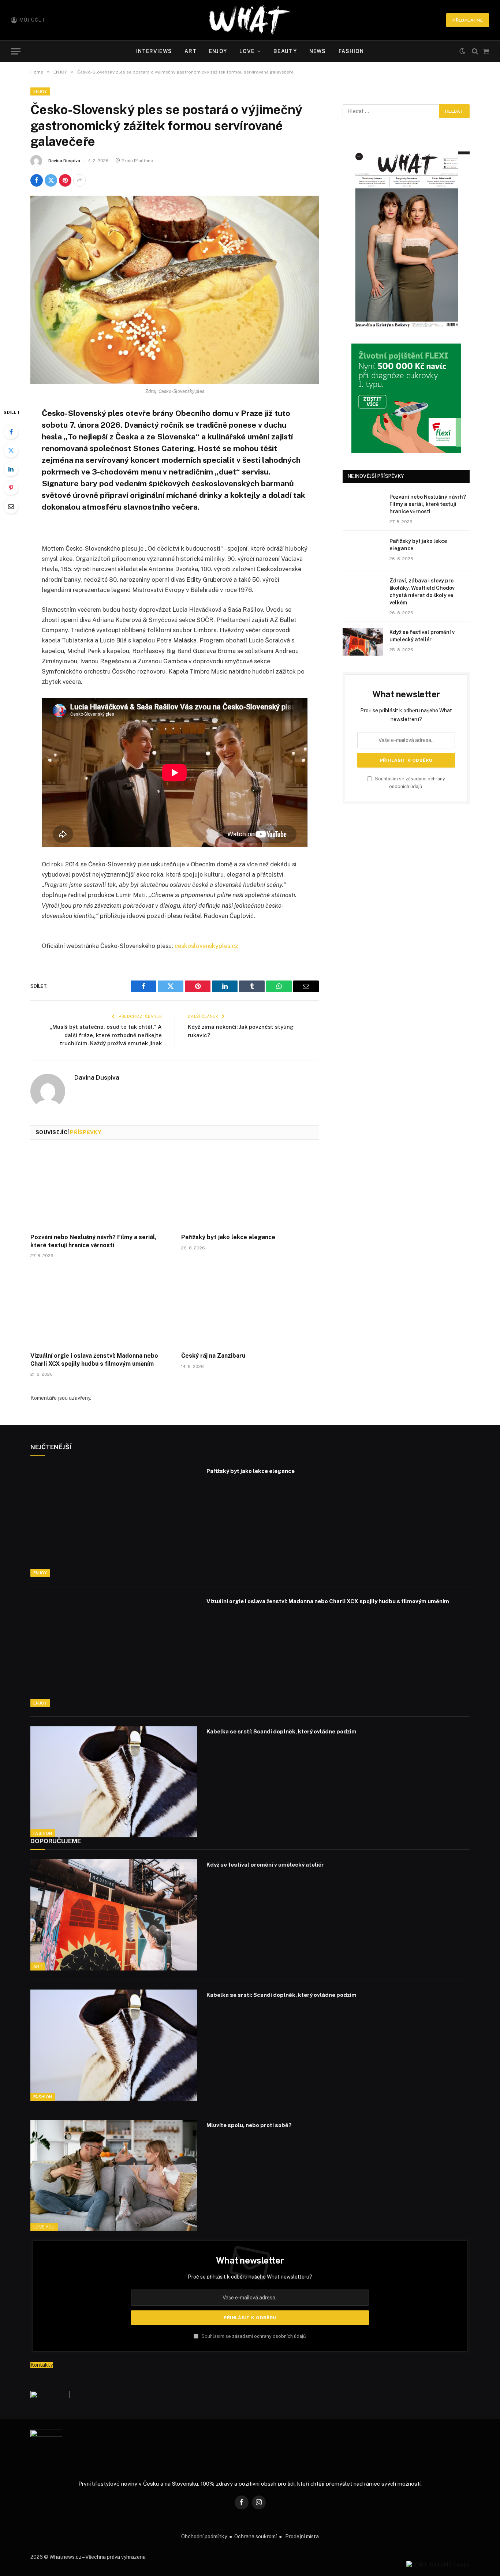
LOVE (247, 51)
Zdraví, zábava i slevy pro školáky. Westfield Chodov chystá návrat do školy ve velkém (422, 592)
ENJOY (218, 51)
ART (191, 51)
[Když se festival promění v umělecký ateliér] (363, 642)
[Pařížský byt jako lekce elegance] (250, 1189)
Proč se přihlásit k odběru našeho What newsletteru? (250, 2277)
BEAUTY (285, 51)
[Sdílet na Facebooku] (37, 180)
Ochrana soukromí (255, 2536)
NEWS (318, 51)
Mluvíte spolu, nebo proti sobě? (249, 2125)
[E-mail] (11, 506)
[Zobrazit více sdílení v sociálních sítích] (79, 180)
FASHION (351, 51)
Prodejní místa (302, 2536)
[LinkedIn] (11, 469)
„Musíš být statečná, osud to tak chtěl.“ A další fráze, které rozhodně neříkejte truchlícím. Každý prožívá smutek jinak (106, 1035)
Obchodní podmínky (204, 2536)
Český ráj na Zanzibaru (213, 1356)
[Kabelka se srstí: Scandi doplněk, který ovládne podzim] (114, 1782)
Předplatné (468, 20)
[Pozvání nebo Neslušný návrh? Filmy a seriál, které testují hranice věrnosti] (99, 1189)
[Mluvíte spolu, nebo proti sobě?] (114, 2175)
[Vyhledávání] (475, 51)
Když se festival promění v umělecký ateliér (422, 636)
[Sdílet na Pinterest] (65, 180)
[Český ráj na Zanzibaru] (250, 1307)
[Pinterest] (11, 488)
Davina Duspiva (64, 161)
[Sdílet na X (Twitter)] (51, 180)
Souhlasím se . (253, 2336)
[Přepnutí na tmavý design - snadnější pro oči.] (462, 51)
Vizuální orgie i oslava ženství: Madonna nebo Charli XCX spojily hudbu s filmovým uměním (94, 1360)
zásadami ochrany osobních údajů (269, 2336)
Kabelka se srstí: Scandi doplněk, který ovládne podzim (281, 1731)
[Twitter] (11, 450)
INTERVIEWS (154, 51)
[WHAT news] (250, 20)
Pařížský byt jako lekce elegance (228, 1237)
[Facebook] (11, 432)
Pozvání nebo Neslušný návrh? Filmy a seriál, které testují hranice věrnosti (94, 1241)
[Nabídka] (16, 51)
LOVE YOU (44, 2227)
